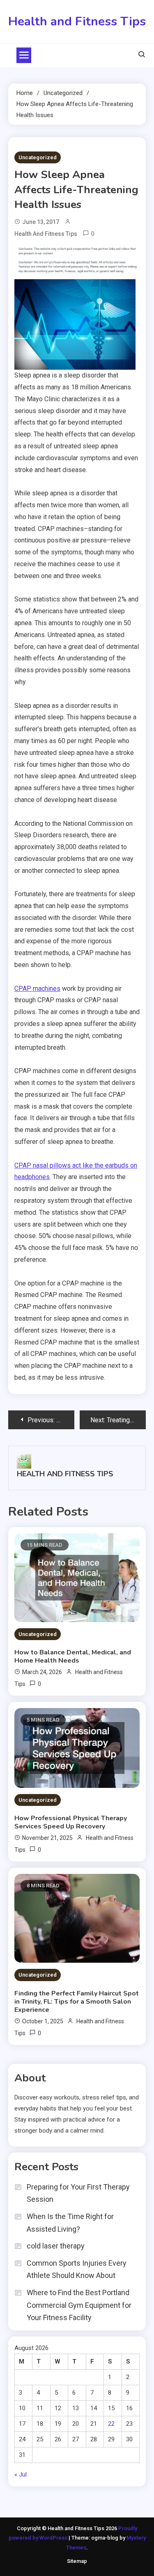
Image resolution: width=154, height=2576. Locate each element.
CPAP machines (37, 989)
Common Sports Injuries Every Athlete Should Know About (77, 2269)
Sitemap (77, 2561)
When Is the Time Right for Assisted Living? (70, 2223)
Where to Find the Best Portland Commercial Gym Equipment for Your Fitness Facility (79, 2305)
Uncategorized (38, 157)
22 (111, 2424)
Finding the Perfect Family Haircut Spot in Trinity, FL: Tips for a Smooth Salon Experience (77, 2002)
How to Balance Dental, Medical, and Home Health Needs (73, 1656)
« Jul (21, 2474)
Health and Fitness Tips (77, 21)
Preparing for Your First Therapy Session (78, 2193)
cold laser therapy (56, 2246)
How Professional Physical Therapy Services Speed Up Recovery (71, 1822)
